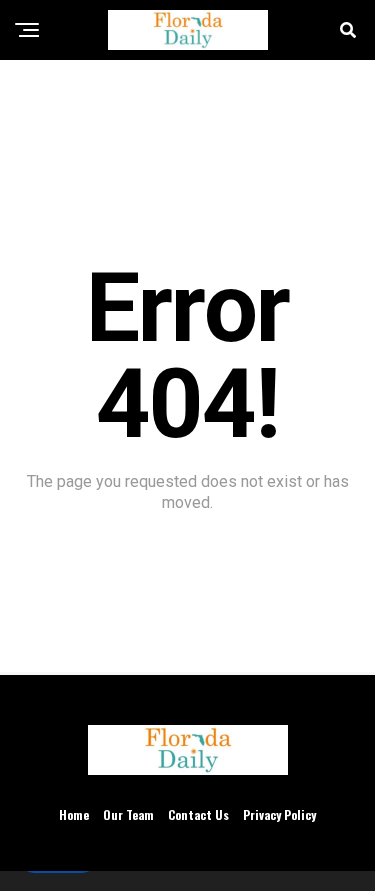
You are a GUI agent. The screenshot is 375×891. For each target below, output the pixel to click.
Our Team (128, 814)
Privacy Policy (279, 814)
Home (74, 814)
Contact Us (198, 814)
